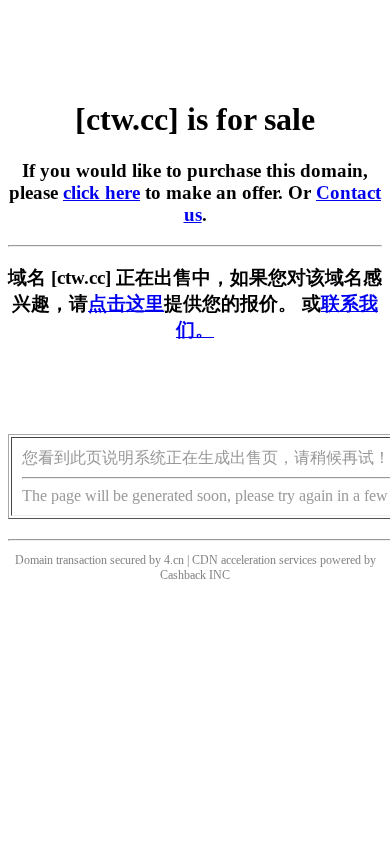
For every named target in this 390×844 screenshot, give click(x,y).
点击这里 (126, 303)
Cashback (183, 575)
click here (101, 192)
